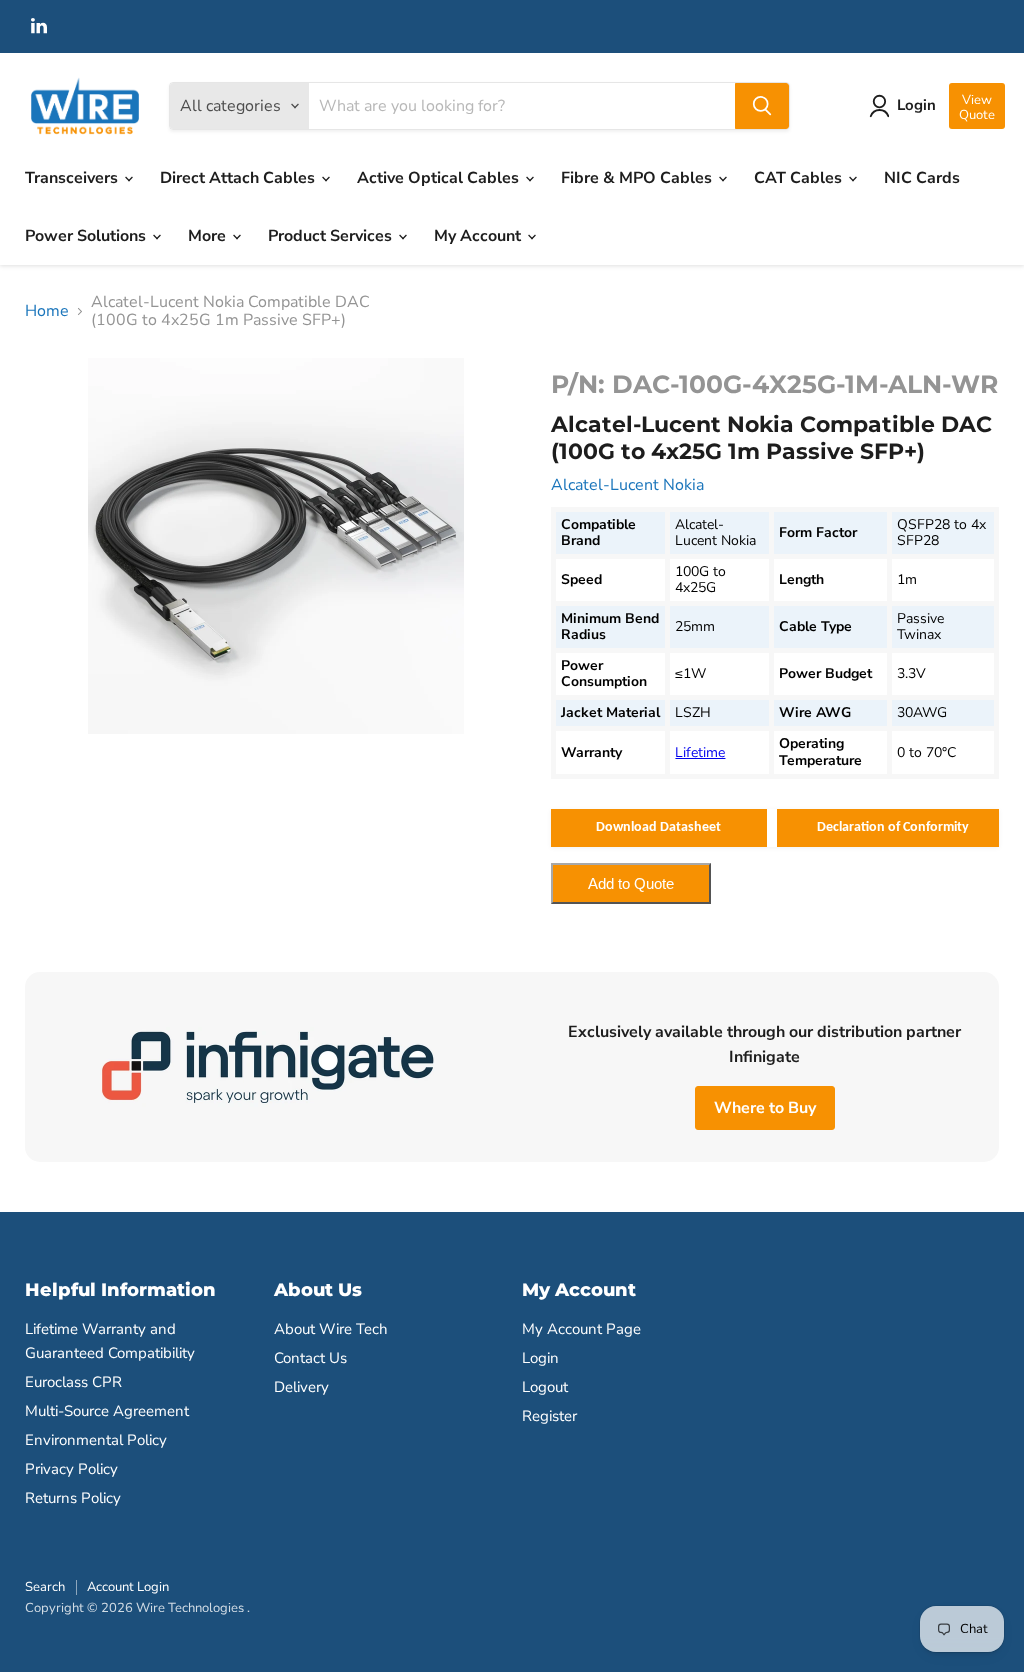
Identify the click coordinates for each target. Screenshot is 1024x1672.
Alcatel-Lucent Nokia (627, 485)
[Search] (762, 106)
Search (45, 1587)
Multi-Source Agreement (107, 1411)
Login (540, 1358)
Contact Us (310, 1358)
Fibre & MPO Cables (638, 178)
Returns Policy (73, 1498)
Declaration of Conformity (893, 827)
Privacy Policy (71, 1469)
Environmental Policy (96, 1440)
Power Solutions (87, 236)
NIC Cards (922, 178)
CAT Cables (800, 178)
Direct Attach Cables (239, 178)
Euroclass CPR (73, 1382)
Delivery (301, 1387)
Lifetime (700, 752)
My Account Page (581, 1329)
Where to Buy (765, 1108)
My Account (479, 236)
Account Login (128, 1587)
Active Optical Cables (440, 178)
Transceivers (73, 178)
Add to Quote (631, 883)
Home (47, 311)
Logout (545, 1387)
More (209, 236)
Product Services (332, 236)
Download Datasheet (658, 827)
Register (549, 1416)
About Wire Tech (331, 1329)
